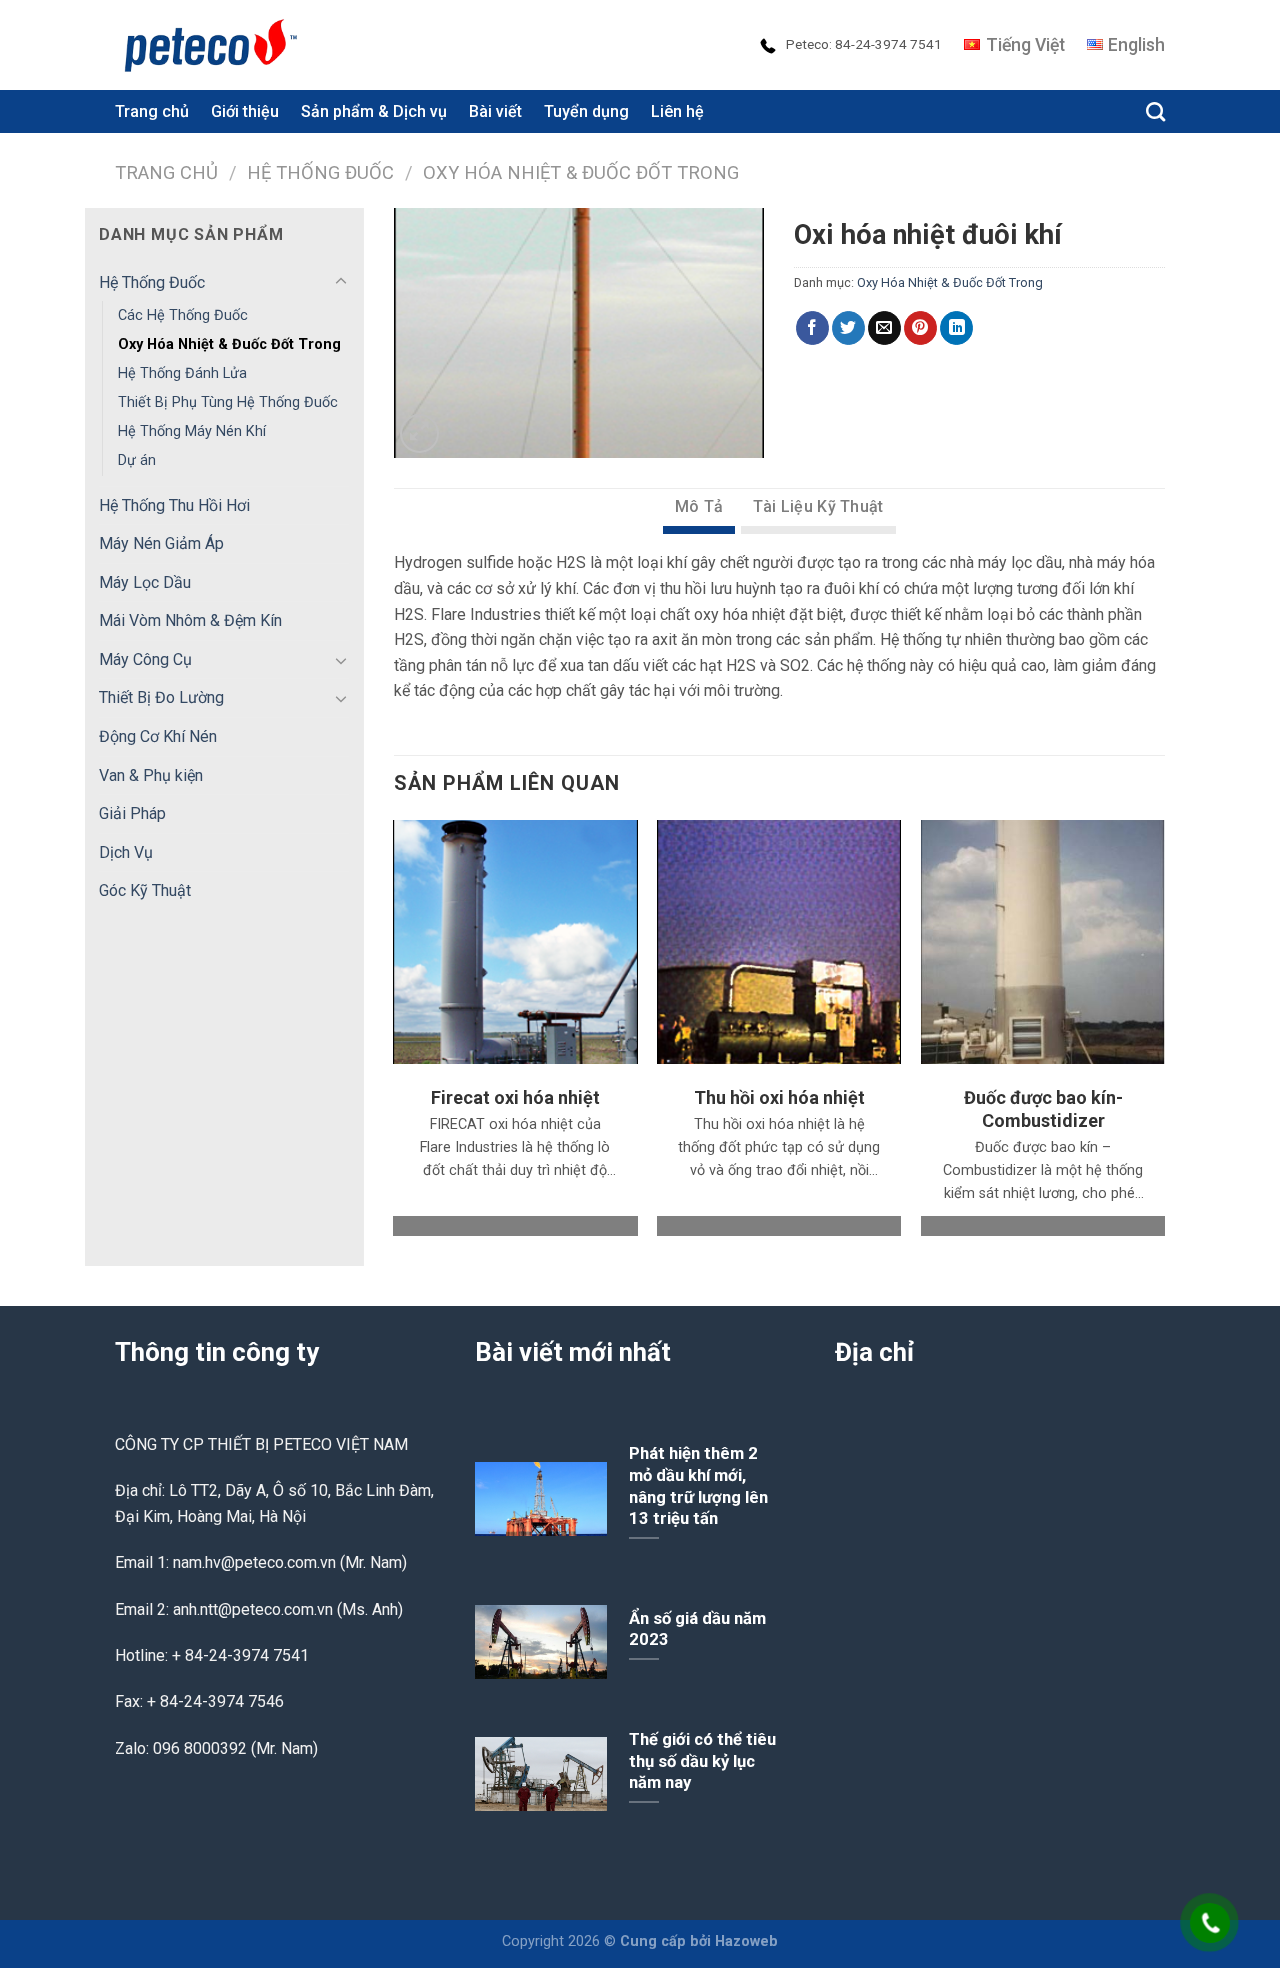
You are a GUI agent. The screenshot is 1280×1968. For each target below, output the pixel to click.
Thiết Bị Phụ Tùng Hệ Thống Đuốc (228, 402)
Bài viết (495, 111)
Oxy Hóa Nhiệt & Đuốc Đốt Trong (581, 172)
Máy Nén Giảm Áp (161, 543)
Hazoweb (746, 1941)
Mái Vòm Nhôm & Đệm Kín (190, 620)
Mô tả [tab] (699, 506)
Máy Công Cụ (145, 659)
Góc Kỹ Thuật (145, 890)
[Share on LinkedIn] (956, 328)
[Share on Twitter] (848, 328)
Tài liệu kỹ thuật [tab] (818, 506)
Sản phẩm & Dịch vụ (374, 111)
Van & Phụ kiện (151, 775)
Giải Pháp (132, 813)
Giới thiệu (245, 111)
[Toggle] (341, 282)
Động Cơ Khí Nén (158, 736)
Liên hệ (677, 111)
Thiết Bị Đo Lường (161, 697)
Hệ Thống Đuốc (320, 172)
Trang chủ (152, 111)
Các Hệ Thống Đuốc (183, 315)
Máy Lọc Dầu (145, 582)
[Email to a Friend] (884, 328)
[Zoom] (419, 433)
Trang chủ (166, 172)
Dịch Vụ (126, 852)
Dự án (137, 460)
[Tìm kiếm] (1155, 111)
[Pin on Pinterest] (920, 328)
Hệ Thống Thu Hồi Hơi (174, 505)
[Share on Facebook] (812, 328)
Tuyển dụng (586, 111)
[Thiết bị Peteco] (215, 45)
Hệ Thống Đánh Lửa (182, 373)
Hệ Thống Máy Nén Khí (192, 431)
